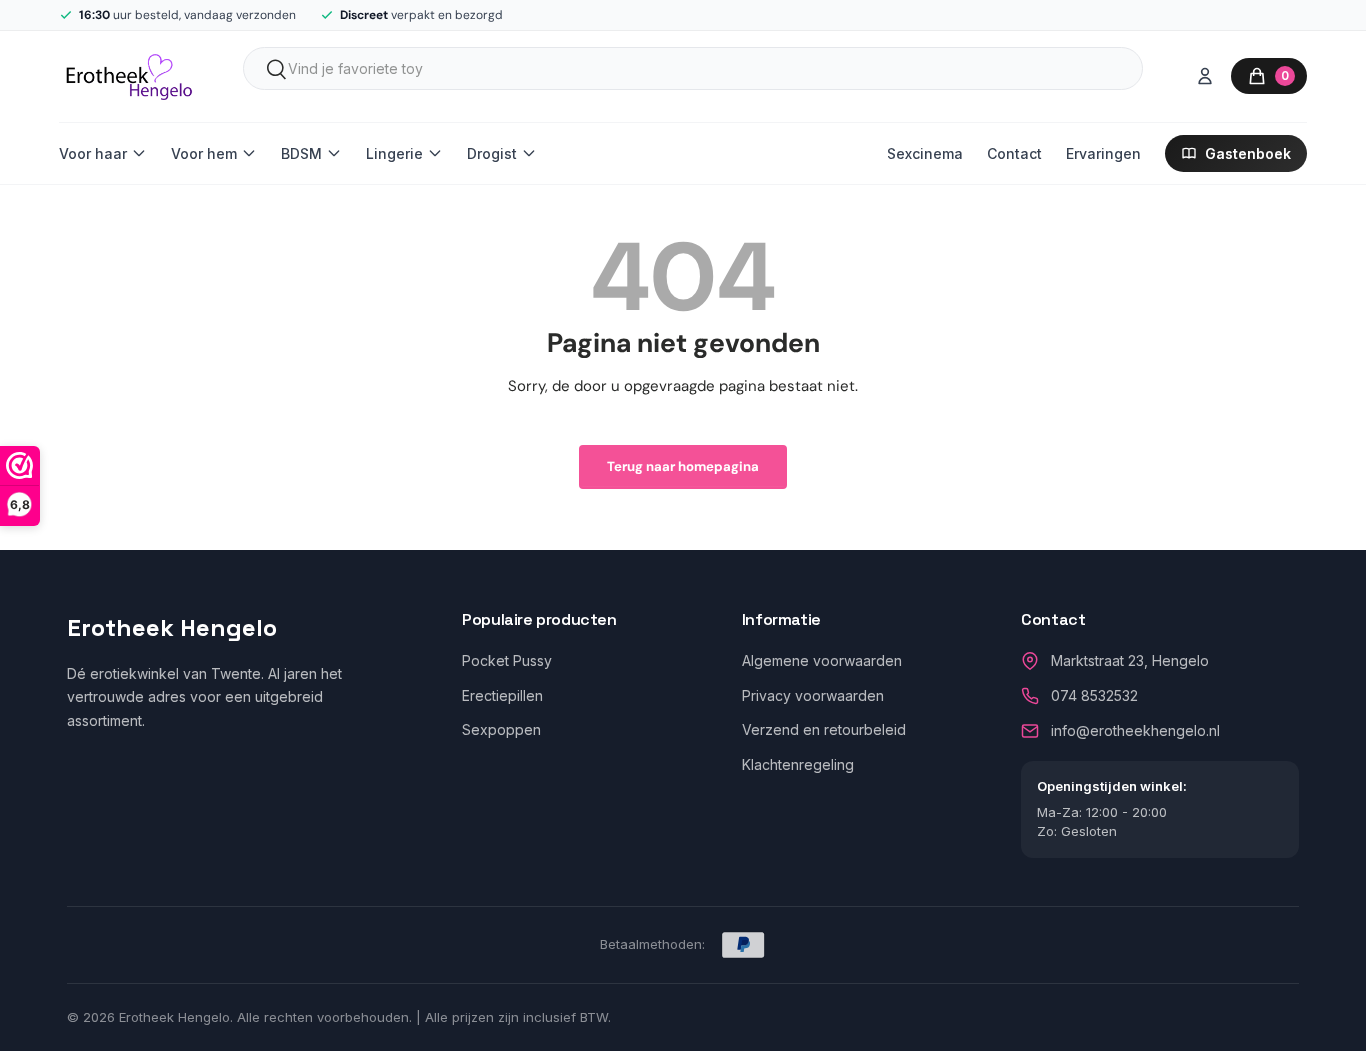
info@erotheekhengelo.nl (1135, 730)
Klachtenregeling (798, 764)
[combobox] (693, 68)
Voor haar (93, 153)
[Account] (1205, 76)
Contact (1014, 153)
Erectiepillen (502, 695)
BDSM (301, 153)
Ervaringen (1103, 153)
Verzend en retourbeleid (824, 729)
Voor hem (204, 153)
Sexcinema (925, 153)
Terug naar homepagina (683, 466)
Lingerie (394, 153)
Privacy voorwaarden (813, 695)
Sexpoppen (501, 729)
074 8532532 (1094, 695)
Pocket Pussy (507, 660)
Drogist (492, 153)
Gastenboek (1248, 153)
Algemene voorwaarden (822, 660)
